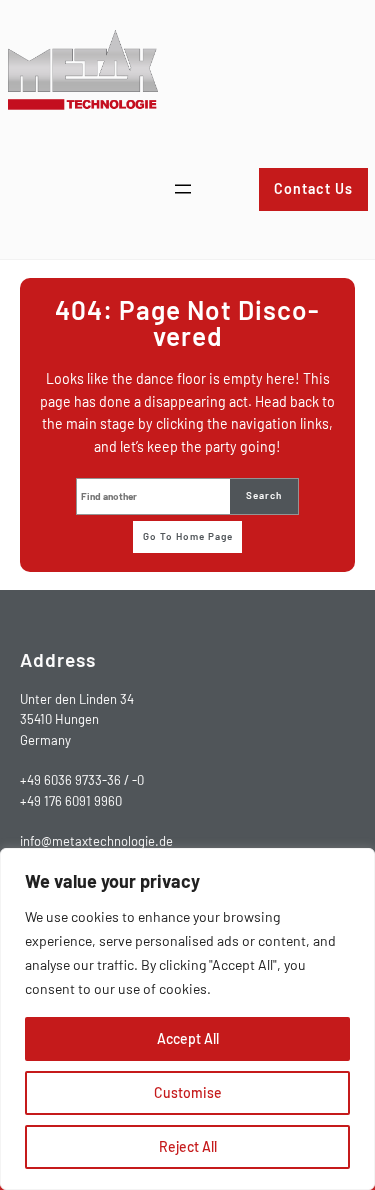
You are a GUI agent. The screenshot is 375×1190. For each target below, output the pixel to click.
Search (264, 495)
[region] (187, 1019)
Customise (188, 1092)
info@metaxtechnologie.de (96, 841)
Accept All (188, 1038)
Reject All (188, 1146)
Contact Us (313, 188)
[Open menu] (183, 189)
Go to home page (188, 536)
